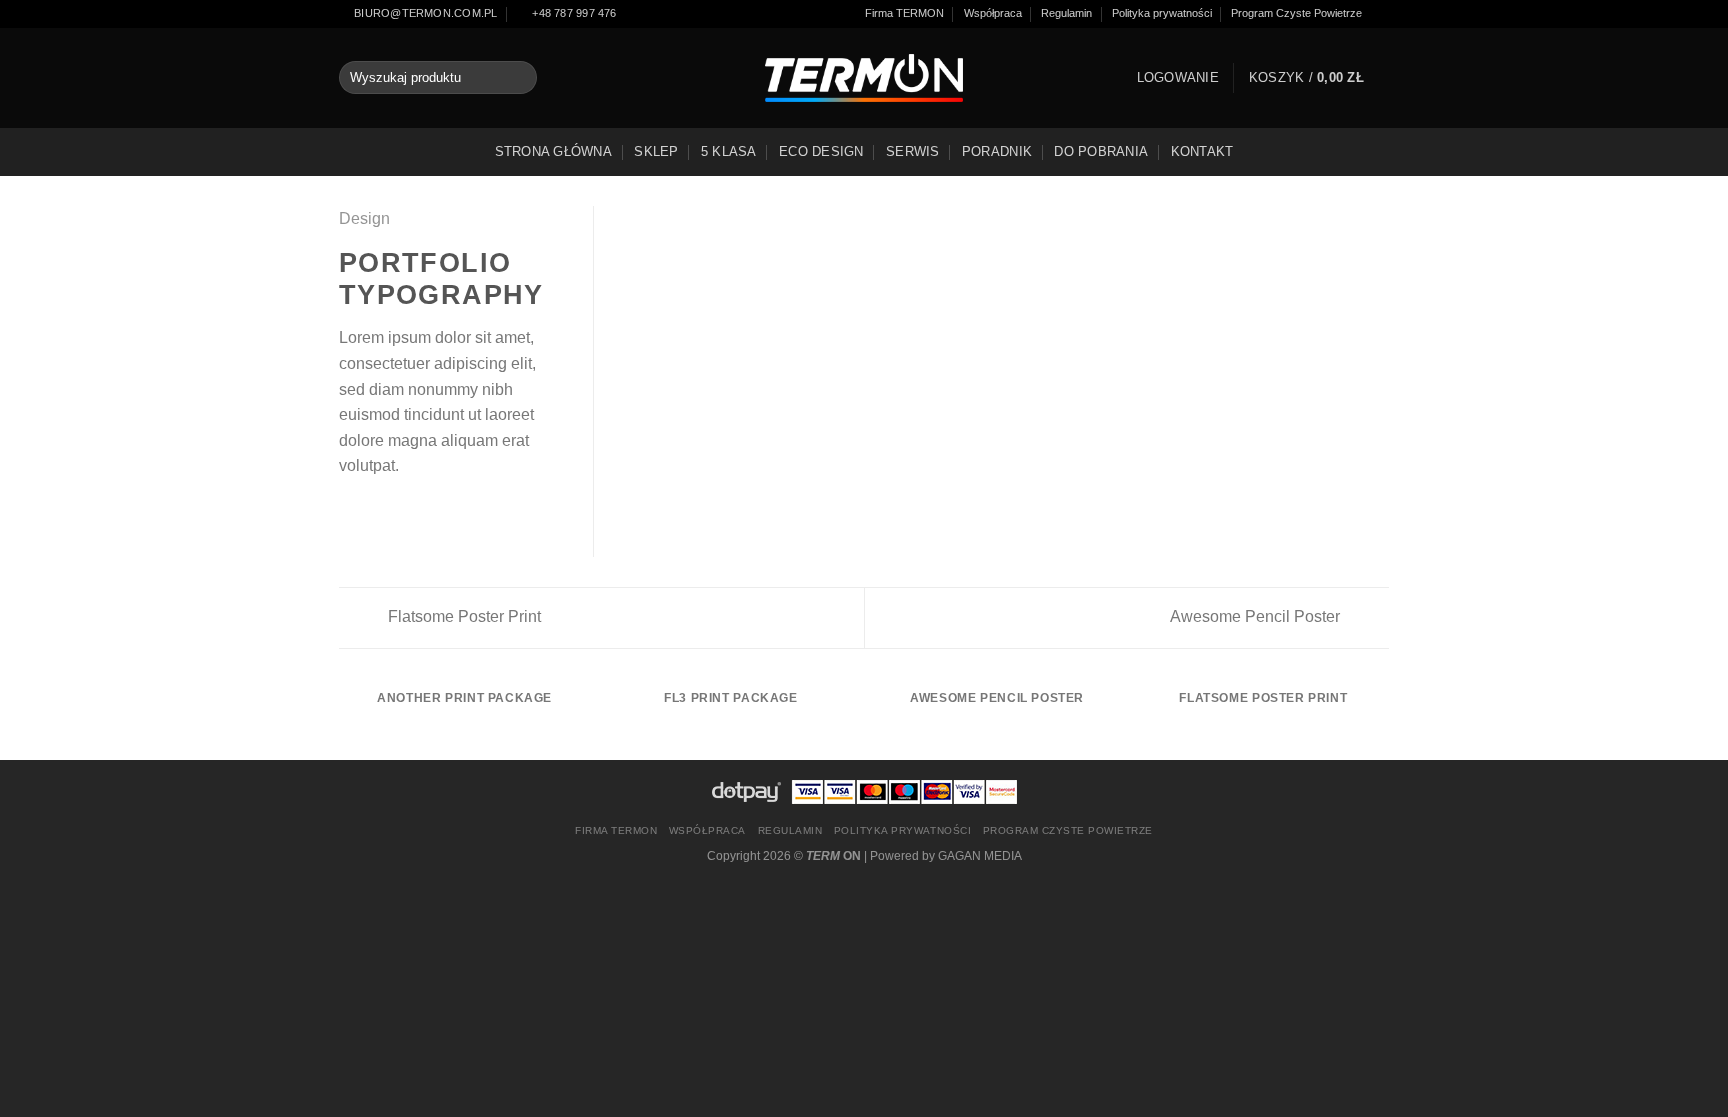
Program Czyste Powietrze (1296, 13)
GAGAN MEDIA (980, 856)
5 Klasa (729, 151)
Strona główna (553, 151)
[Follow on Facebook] (1380, 14)
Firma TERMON (904, 13)
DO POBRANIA (1101, 151)
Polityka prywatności (1162, 13)
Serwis (913, 151)
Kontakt (1202, 151)
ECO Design (821, 151)
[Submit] (517, 78)
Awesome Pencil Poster (1257, 616)
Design (364, 218)
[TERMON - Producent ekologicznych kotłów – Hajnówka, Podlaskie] (864, 78)
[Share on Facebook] (351, 513)
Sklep (656, 151)
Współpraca (993, 13)
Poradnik (997, 151)
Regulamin (1066, 13)
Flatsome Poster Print (462, 616)
